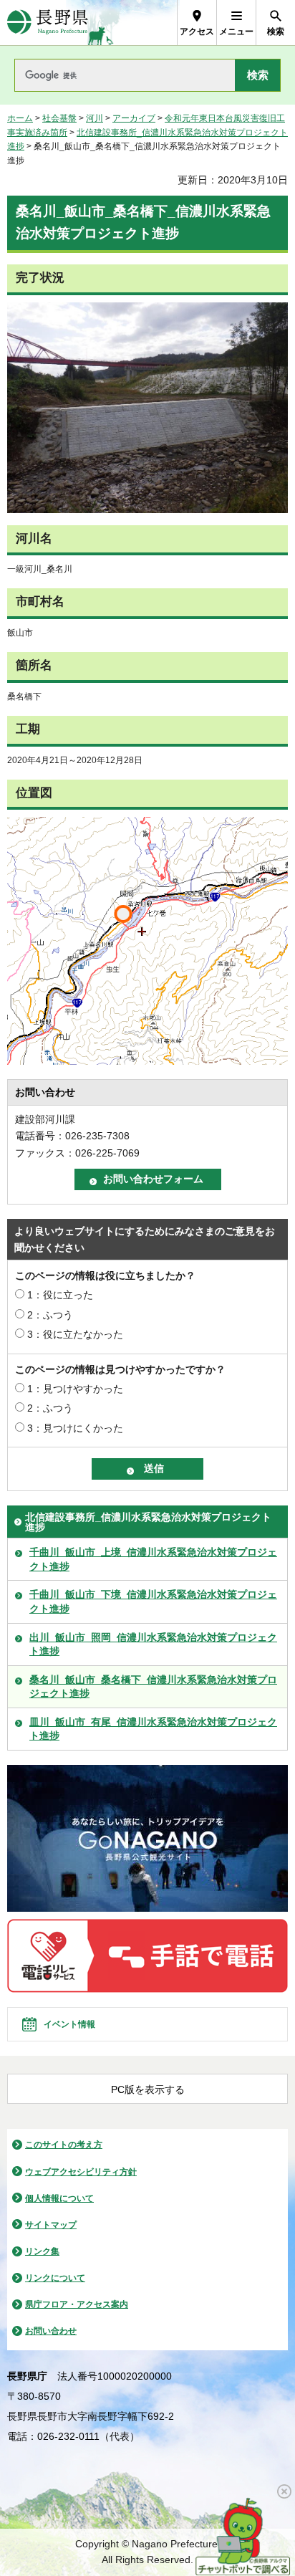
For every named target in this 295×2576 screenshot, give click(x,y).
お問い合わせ (51, 2331)
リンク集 (42, 2251)
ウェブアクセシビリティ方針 (81, 2172)
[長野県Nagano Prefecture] (48, 23)
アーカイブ (134, 118)
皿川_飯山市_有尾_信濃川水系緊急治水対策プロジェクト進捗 (153, 1729)
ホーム (20, 118)
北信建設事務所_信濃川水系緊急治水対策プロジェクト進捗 (148, 1522)
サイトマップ (51, 2225)
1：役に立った (60, 1295)
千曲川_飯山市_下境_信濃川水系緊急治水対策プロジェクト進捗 (153, 1601)
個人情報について (59, 2198)
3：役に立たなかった (75, 1334)
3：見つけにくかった (75, 1428)
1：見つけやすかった (75, 1389)
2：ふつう (50, 1315)
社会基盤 (59, 118)
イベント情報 (69, 2024)
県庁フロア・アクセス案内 (77, 2304)
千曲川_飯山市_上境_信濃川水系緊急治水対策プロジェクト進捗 (153, 1559)
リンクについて (55, 2278)
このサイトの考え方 (64, 2145)
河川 (95, 118)
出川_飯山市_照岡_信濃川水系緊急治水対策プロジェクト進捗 (153, 1644)
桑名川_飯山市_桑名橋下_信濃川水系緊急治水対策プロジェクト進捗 (153, 1687)
